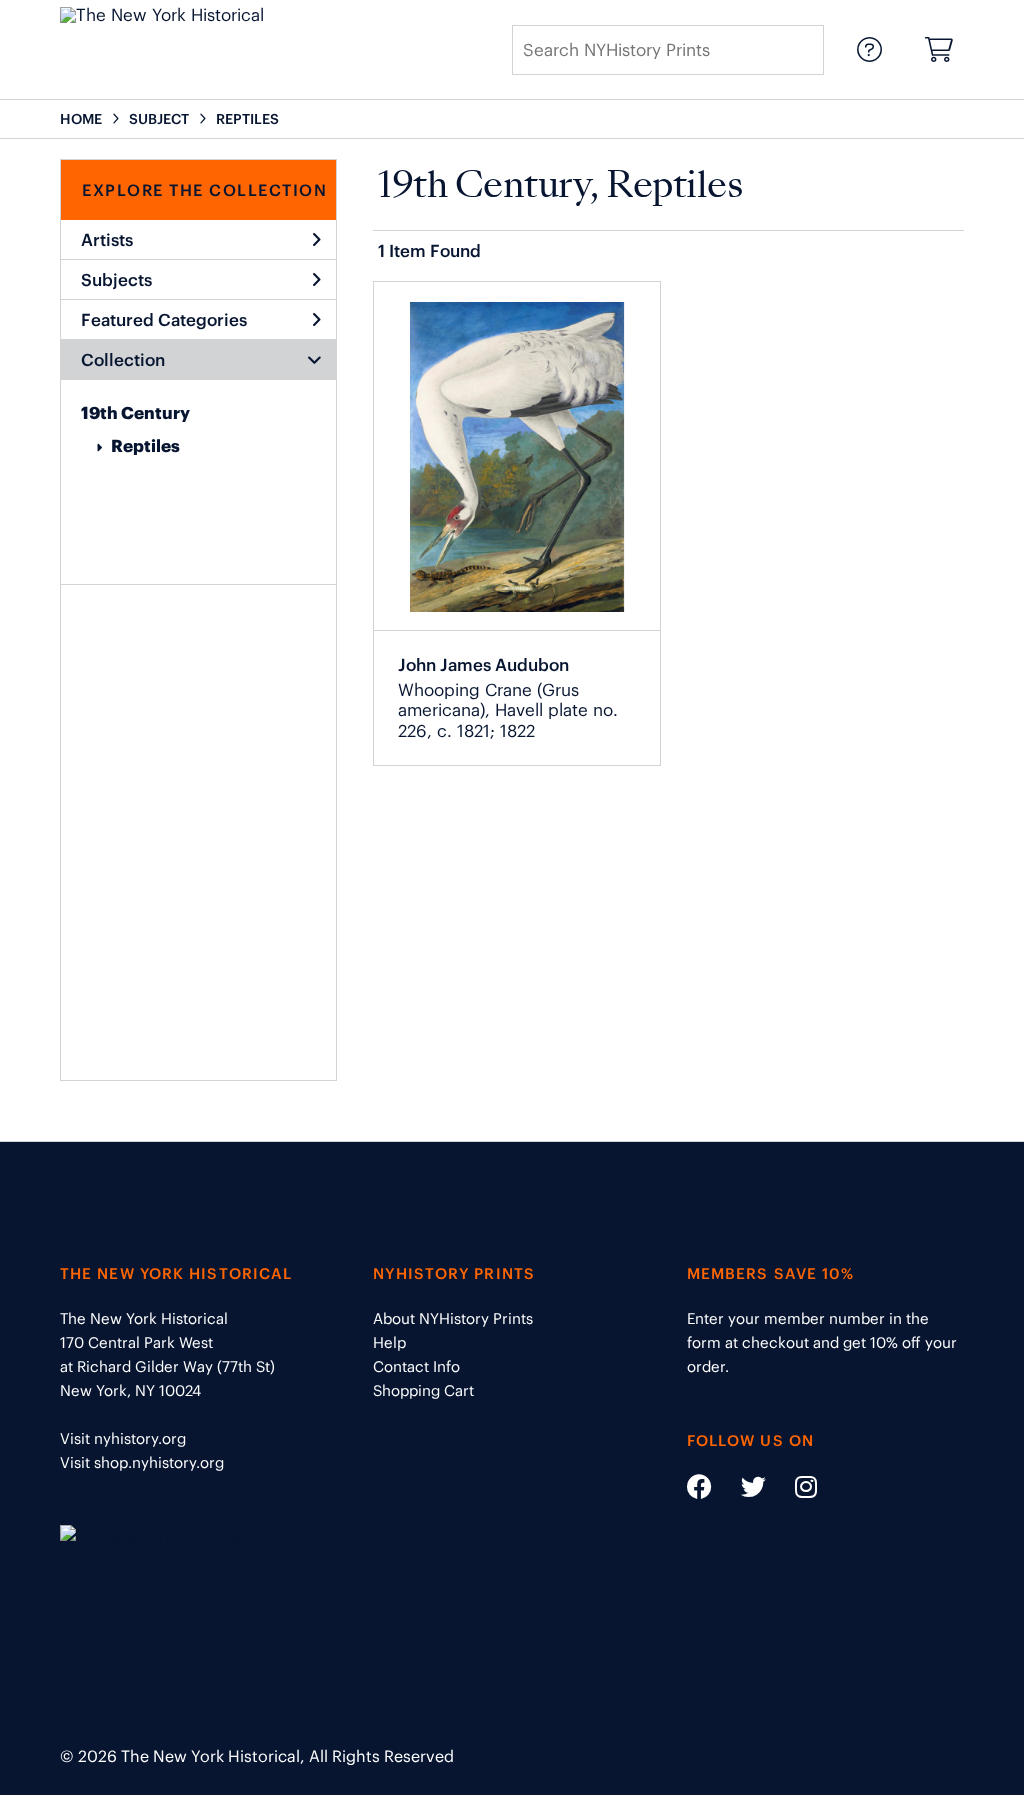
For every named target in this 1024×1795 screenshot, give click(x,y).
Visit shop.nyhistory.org (142, 1462)
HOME (81, 119)
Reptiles (145, 446)
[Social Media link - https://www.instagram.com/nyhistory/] (793, 1490)
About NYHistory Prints (453, 1318)
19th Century (135, 413)
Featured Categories (164, 320)
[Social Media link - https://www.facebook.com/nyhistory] (699, 1490)
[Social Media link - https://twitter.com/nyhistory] (741, 1490)
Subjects (116, 280)
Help (389, 1342)
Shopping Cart (423, 1390)
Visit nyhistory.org (123, 1438)
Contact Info (416, 1366)
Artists (107, 240)
